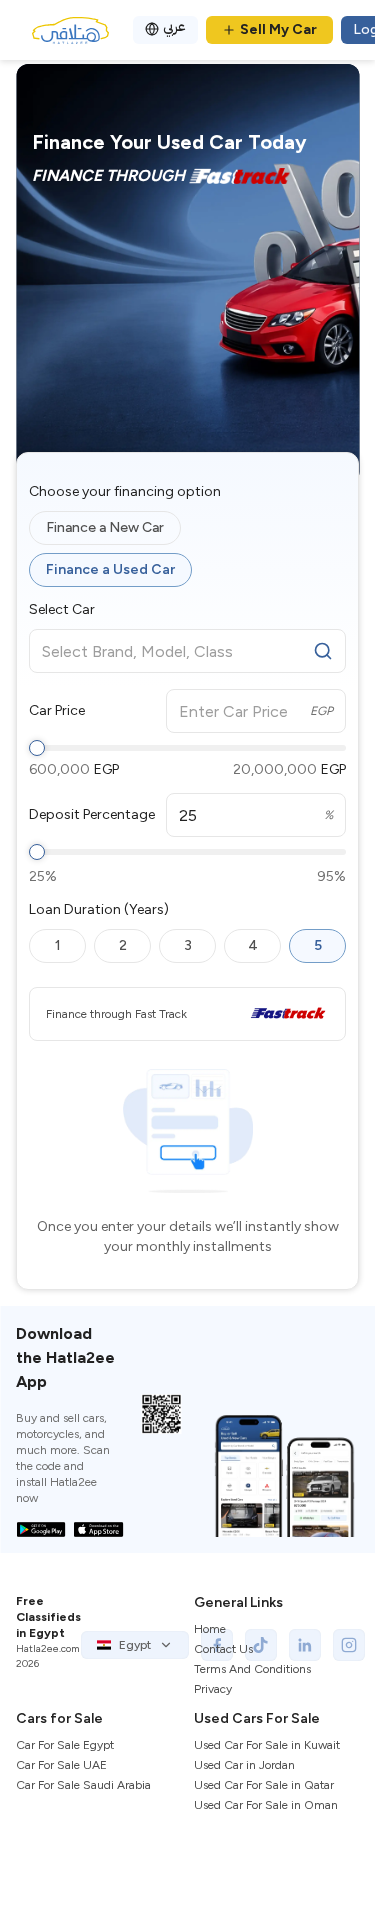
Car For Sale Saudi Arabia (83, 1785)
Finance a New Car (105, 527)
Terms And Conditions (252, 1669)
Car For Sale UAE (61, 1765)
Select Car (62, 610)
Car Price (57, 711)
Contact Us (223, 1649)
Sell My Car (278, 29)
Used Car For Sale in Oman (266, 1805)
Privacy (213, 1689)
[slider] (37, 748)
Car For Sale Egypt (65, 1745)
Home (210, 1629)
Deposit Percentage (92, 815)
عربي (174, 26)
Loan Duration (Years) (99, 910)
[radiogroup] (187, 549)
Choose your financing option (125, 492)
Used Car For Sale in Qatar (264, 1785)
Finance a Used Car (110, 569)
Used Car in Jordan (244, 1765)
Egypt (135, 1645)
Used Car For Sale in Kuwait (267, 1745)
